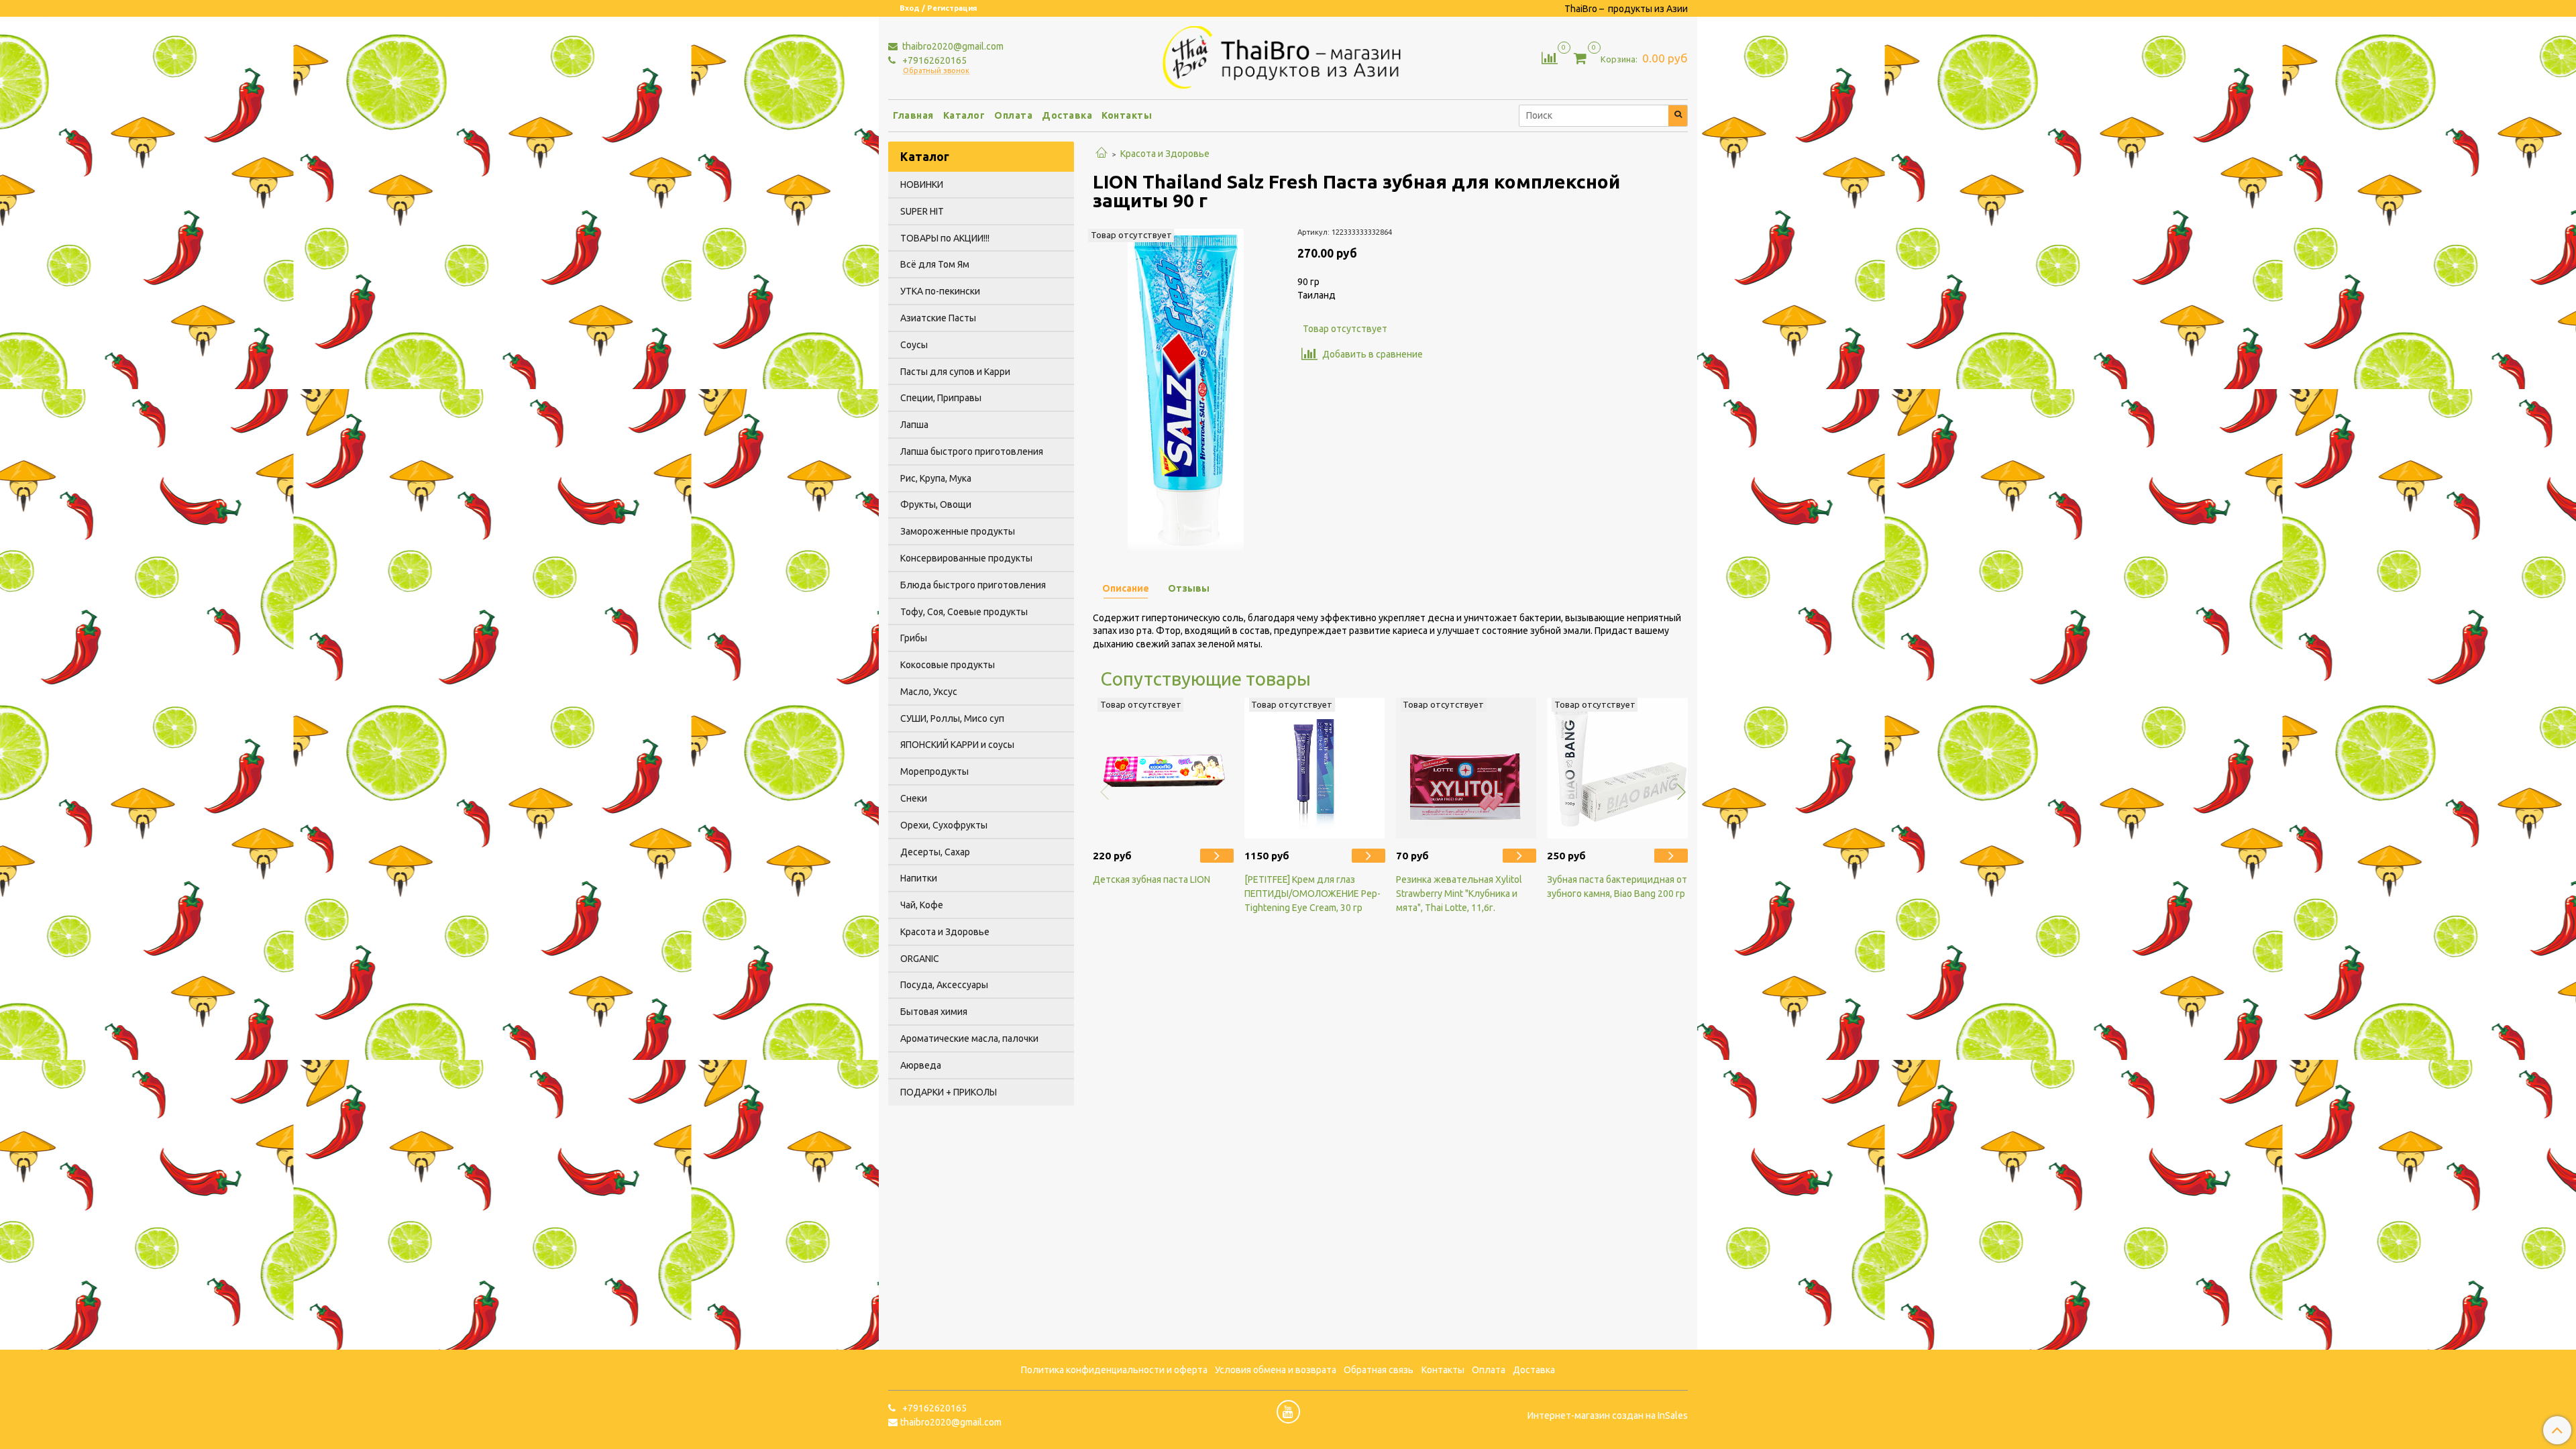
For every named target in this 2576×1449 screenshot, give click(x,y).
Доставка (1067, 115)
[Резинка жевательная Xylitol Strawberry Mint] (1466, 768)
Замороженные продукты (958, 531)
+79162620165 (933, 60)
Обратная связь (1379, 1370)
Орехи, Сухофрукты (944, 825)
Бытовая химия (934, 1012)
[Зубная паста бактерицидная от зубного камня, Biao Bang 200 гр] (1617, 768)
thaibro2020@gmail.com (952, 46)
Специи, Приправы (941, 398)
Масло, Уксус (929, 692)
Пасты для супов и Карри (955, 372)
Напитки (919, 878)
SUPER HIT (922, 211)
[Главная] (1102, 154)
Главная (913, 115)
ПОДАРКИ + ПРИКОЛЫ (949, 1092)
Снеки (914, 798)
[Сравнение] (1550, 57)
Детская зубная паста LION (1151, 879)
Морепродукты (934, 771)
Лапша (914, 425)
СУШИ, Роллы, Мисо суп (952, 718)
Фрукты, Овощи (936, 504)
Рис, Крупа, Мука (936, 478)
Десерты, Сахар (935, 852)
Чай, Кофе (922, 905)
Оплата (1013, 115)
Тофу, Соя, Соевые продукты (964, 612)
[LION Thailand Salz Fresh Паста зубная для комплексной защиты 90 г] (1186, 388)
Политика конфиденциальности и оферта (1114, 1370)
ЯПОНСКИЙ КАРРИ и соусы (957, 745)
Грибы (914, 638)
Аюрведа (921, 1065)
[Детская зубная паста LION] (1163, 768)
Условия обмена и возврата (1276, 1370)
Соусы (914, 345)
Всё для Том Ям (935, 264)
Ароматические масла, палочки (969, 1038)
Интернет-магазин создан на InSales (1608, 1415)
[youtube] (1288, 1412)
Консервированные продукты (966, 558)
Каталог (964, 115)
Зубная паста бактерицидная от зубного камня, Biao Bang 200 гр (1617, 887)
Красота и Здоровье (1165, 154)
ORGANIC (920, 959)
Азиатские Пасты (938, 318)
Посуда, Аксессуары (944, 985)
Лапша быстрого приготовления (972, 451)
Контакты (1127, 115)
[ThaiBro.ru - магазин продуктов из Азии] (1288, 56)
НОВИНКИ (922, 184)
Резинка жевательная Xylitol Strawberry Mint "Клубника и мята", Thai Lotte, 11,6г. (1459, 894)
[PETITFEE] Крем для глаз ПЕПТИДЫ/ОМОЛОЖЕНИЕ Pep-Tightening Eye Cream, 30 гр (1312, 894)
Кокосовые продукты (948, 665)
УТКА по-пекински (940, 291)
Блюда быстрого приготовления (973, 585)
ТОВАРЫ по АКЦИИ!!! (945, 238)
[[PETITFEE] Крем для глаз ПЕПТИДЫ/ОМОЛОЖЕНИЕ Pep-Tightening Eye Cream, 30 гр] (1315, 768)
